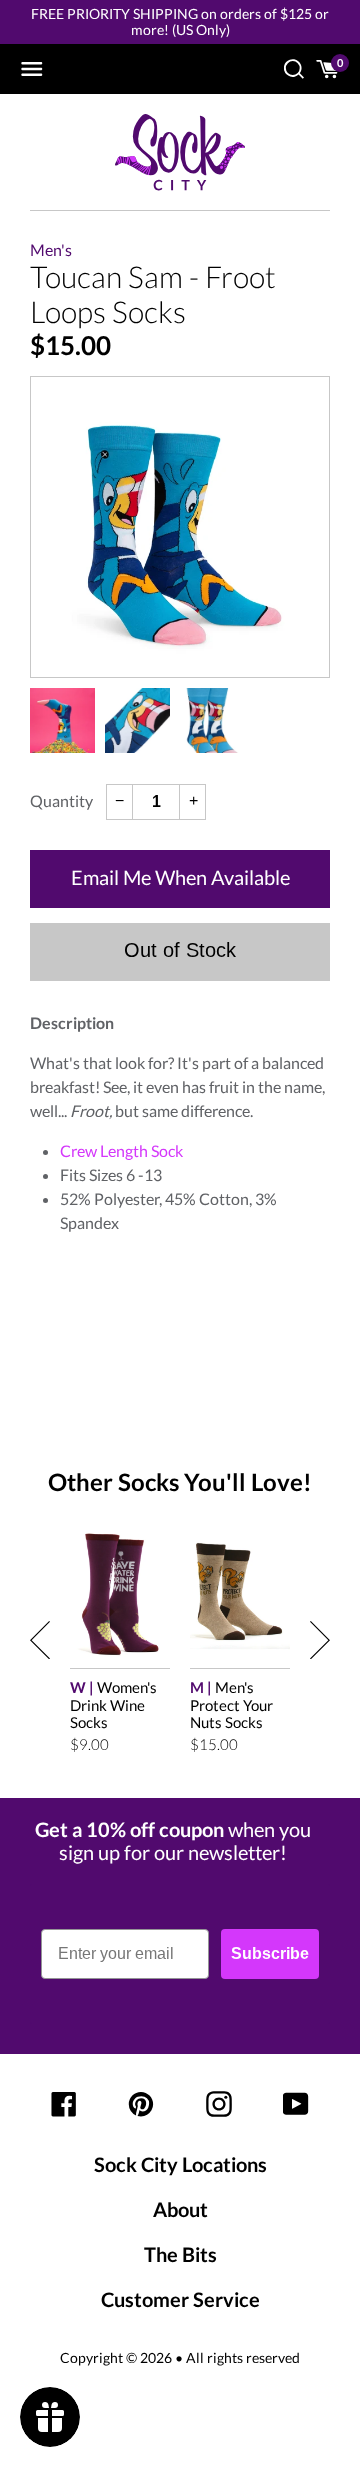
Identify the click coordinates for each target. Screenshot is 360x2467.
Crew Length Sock (121, 1150)
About (180, 2209)
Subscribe (270, 1953)
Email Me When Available (180, 877)
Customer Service (180, 2299)
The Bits (180, 2254)
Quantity (61, 801)
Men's (51, 250)
